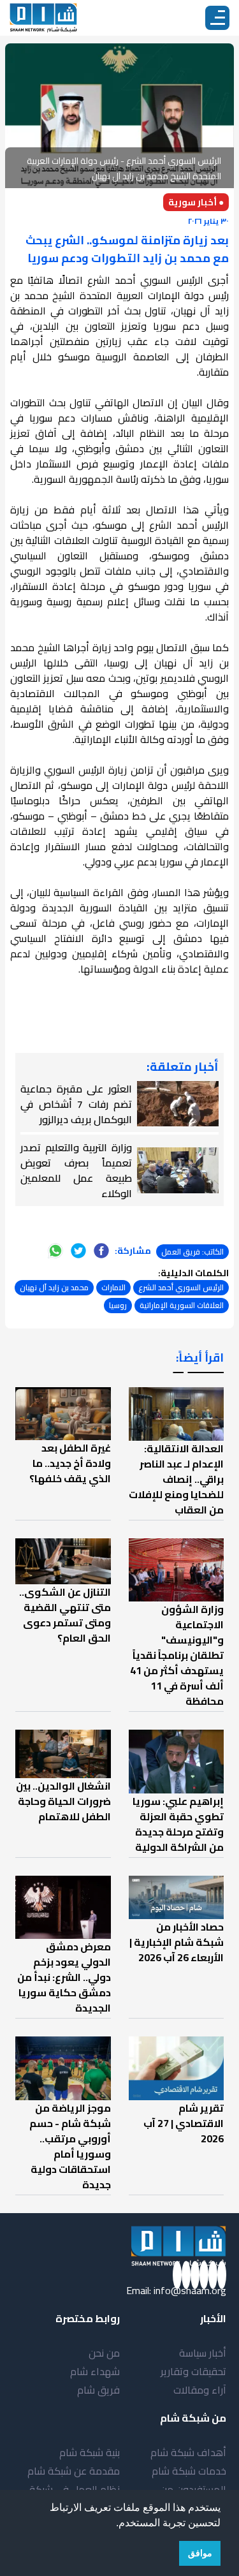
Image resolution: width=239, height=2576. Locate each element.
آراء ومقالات (200, 2390)
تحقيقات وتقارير (193, 2371)
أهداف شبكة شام (188, 2452)
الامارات (113, 1287)
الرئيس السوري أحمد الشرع (181, 1287)
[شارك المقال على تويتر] (78, 1251)
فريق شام (98, 2390)
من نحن (104, 2353)
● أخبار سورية (196, 202)
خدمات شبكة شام (189, 2471)
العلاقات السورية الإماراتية (182, 1305)
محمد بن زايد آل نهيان (54, 1287)
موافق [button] (200, 2553)
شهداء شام (95, 2371)
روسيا (118, 1305)
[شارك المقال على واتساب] (55, 1251)
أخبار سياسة (203, 2353)
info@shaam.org (190, 2290)
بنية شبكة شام (90, 2452)
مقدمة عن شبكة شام (74, 2471)
